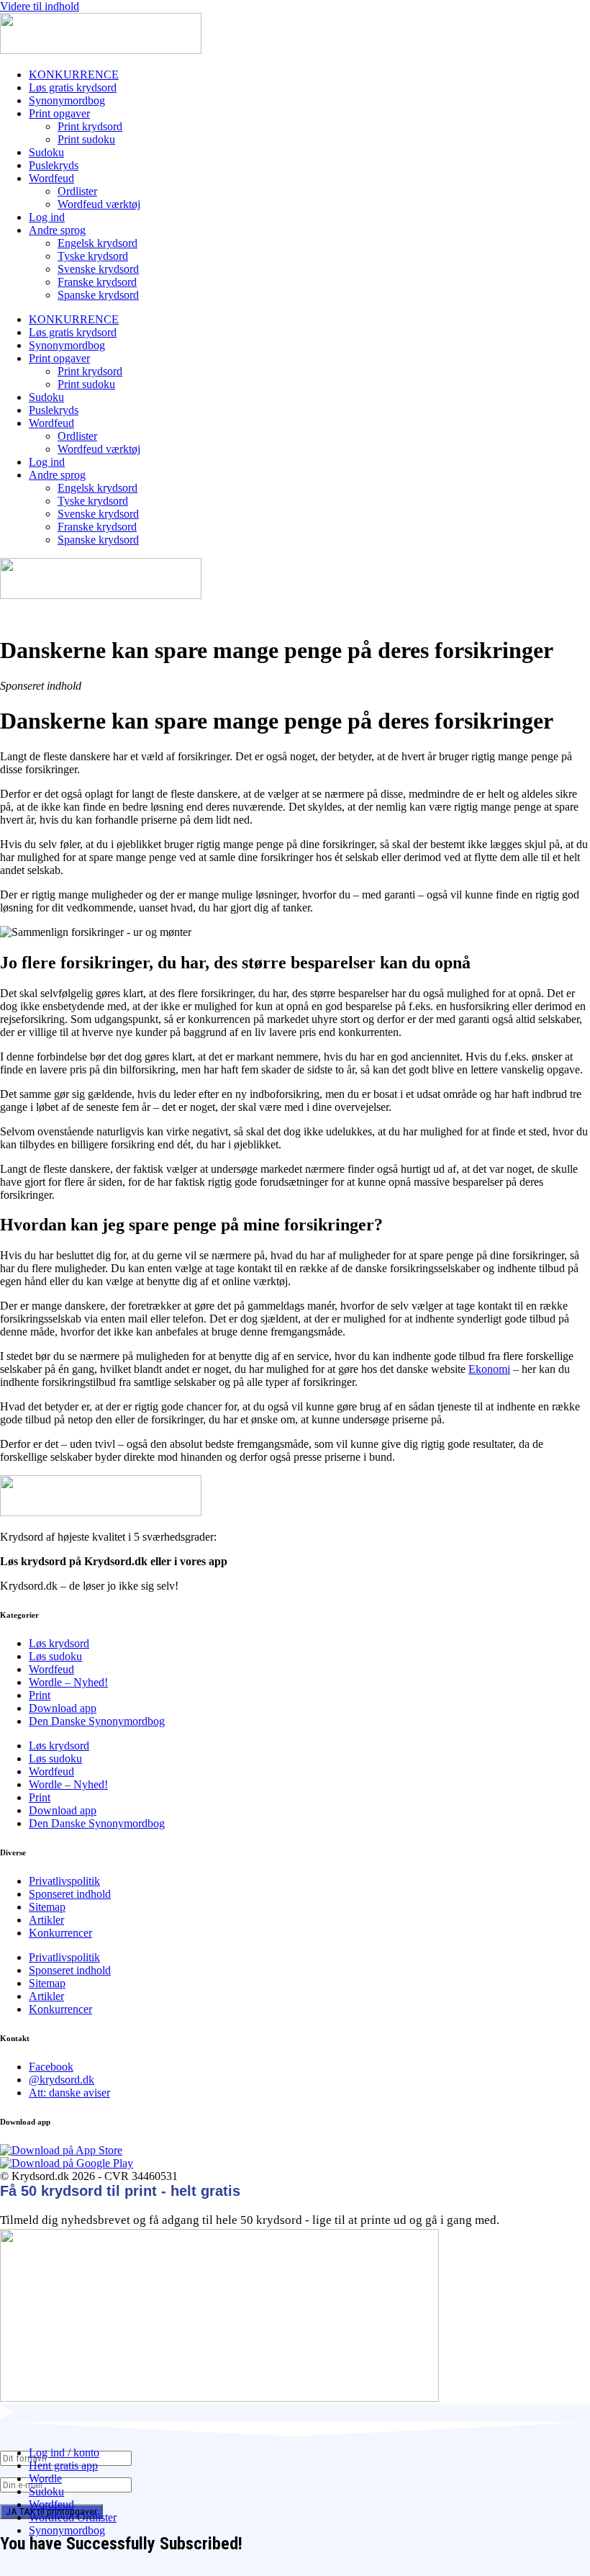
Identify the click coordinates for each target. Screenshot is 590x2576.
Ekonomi (489, 1369)
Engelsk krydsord (97, 243)
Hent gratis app (63, 2465)
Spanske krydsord (98, 295)
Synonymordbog (67, 100)
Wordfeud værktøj (99, 204)
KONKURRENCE (74, 75)
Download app (63, 1708)
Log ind (47, 217)
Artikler (46, 1920)
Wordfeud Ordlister (73, 2517)
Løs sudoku (55, 1656)
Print (40, 1695)
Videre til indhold (40, 6)
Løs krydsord (59, 1643)
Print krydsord (90, 126)
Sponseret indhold (70, 1894)
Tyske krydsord (93, 256)
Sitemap (47, 1907)
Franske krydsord (97, 282)
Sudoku (46, 152)
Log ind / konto (64, 2453)
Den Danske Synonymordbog (97, 1721)
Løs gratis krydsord (73, 87)
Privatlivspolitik (64, 1881)
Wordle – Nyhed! (68, 1682)
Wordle (45, 2478)
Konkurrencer (60, 1933)
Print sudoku (86, 139)
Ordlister (77, 191)
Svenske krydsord (98, 269)
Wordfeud (51, 178)
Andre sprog (57, 230)
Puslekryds (54, 165)
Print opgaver (59, 113)
